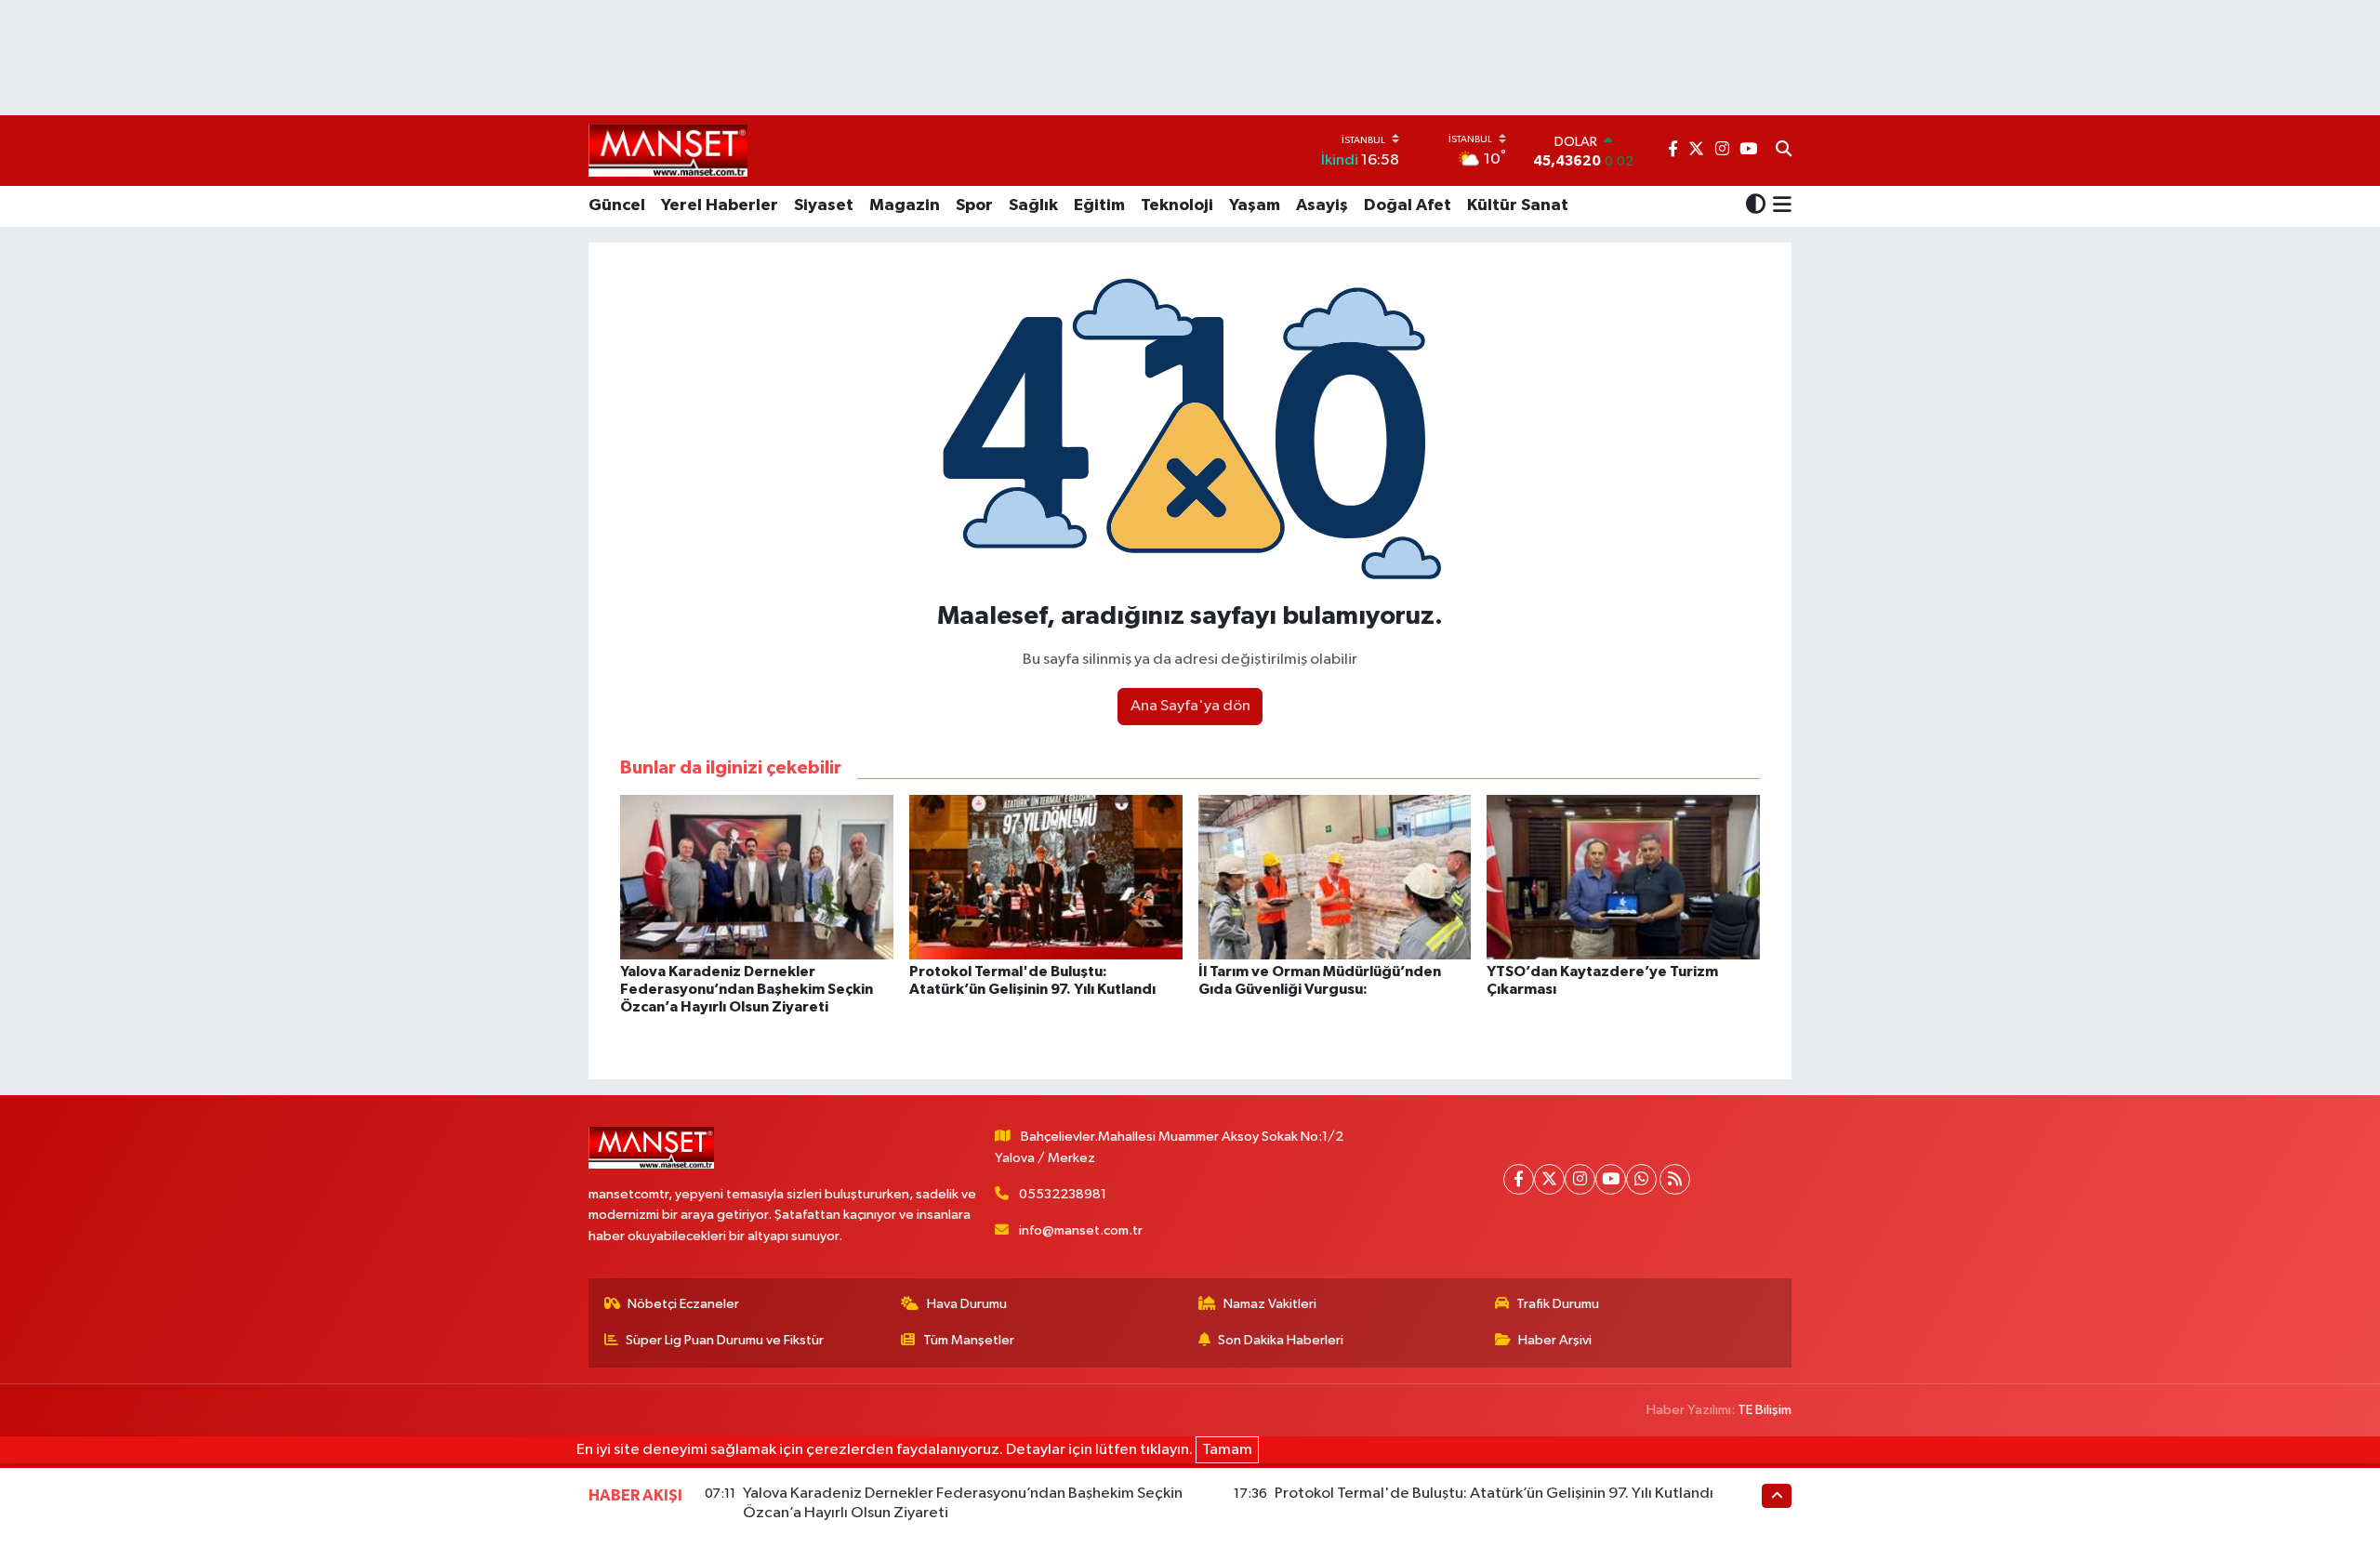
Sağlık (1033, 205)
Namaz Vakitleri (1270, 1304)
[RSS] (1675, 1179)
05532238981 (1063, 1194)
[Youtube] (1611, 1179)
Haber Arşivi (1555, 1340)
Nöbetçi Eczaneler (683, 1304)
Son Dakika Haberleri (1281, 1340)
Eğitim (1099, 205)
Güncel (617, 205)
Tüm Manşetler (969, 1340)
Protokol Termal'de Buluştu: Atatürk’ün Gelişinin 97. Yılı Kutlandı (1494, 1494)
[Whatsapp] (1641, 1179)
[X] (1549, 1179)
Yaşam (1255, 205)
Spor (974, 205)
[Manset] (668, 150)
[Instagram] (1580, 1179)
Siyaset (824, 205)
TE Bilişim (1765, 1410)
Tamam (1227, 1450)
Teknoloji (1177, 205)
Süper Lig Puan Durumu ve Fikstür (725, 1340)
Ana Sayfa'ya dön (1190, 706)
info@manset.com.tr (1081, 1230)
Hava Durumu (967, 1304)
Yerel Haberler (720, 205)
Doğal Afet (1408, 205)
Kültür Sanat (1518, 205)
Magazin (905, 205)
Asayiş (1322, 205)
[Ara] (1784, 151)
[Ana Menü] (1779, 206)
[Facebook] (1519, 1179)
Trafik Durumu (1558, 1304)
